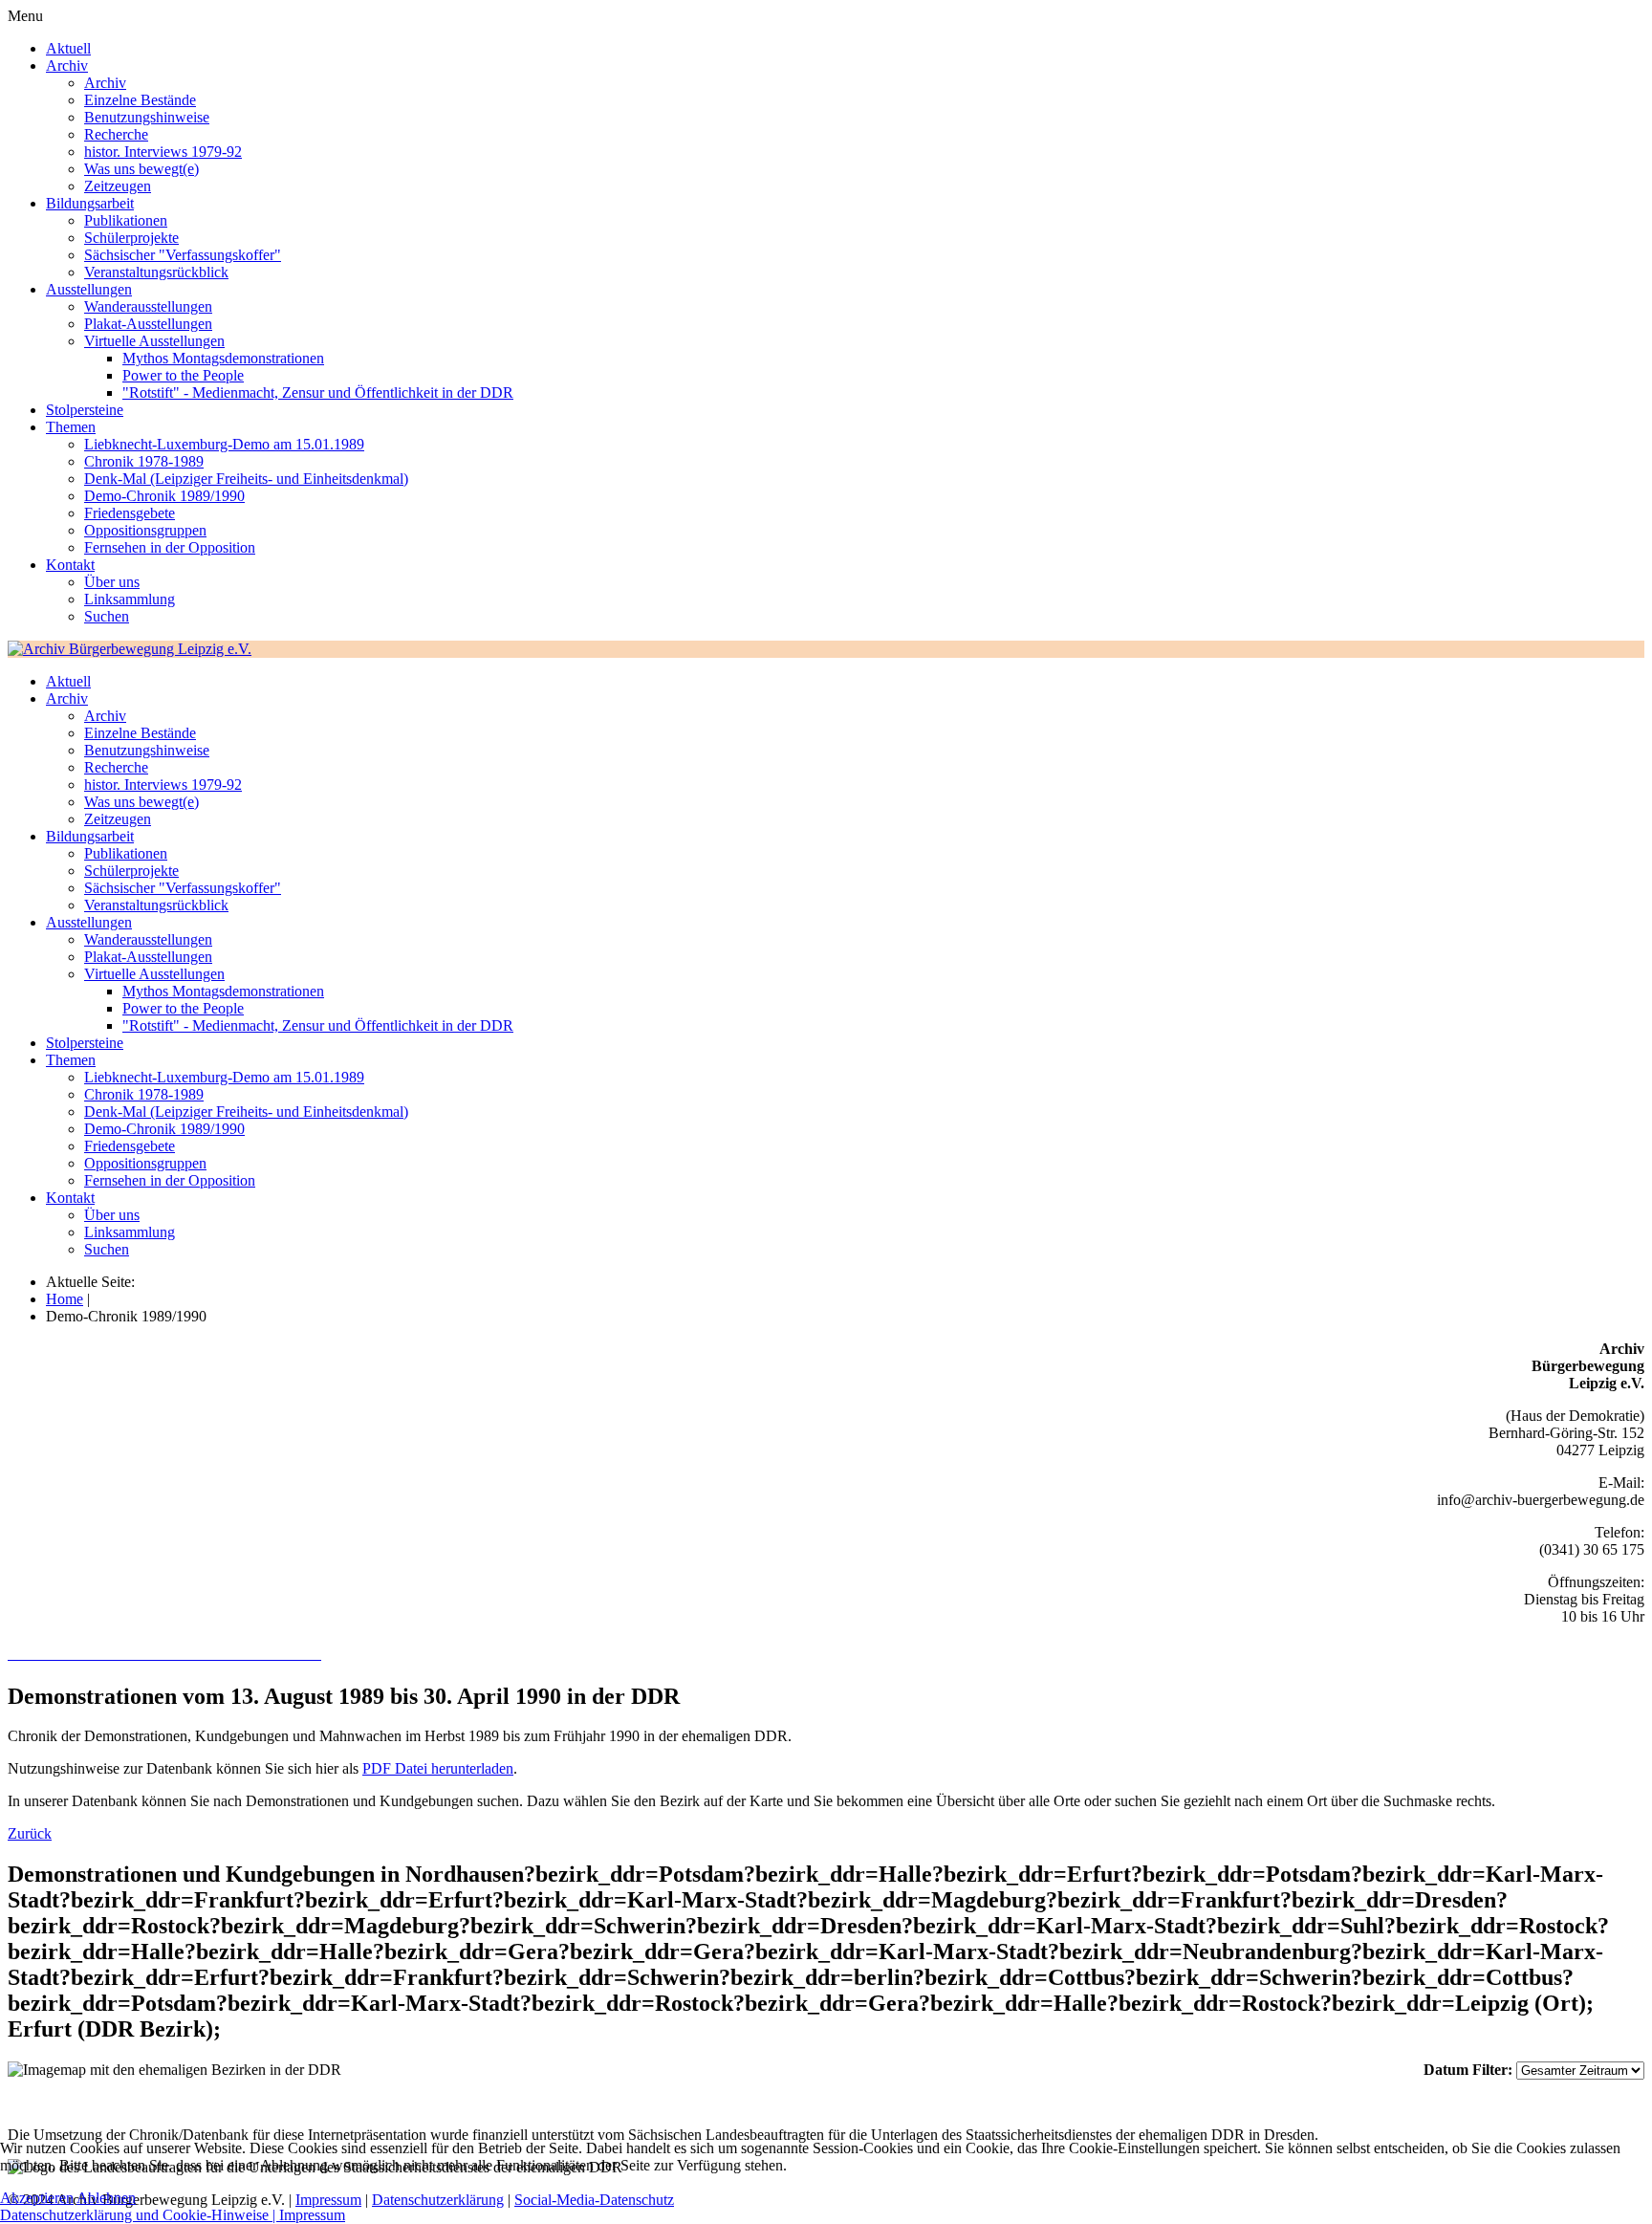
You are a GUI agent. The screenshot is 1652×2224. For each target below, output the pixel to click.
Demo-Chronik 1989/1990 (164, 496)
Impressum (312, 2215)
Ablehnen (106, 2198)
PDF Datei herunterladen (438, 1768)
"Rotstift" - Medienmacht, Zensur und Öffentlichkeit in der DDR (318, 392)
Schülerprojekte (131, 238)
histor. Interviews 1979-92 (163, 152)
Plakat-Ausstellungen (148, 324)
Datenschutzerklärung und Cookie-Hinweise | (140, 2215)
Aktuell (68, 48)
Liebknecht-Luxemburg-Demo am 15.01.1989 (224, 444)
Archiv (67, 65)
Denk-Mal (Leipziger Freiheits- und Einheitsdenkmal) (246, 479)
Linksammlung (130, 599)
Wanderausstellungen (148, 306)
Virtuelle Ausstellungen (154, 341)
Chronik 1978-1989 (144, 461)
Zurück (30, 1833)
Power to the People (183, 375)
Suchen (107, 616)
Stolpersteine (85, 410)
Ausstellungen (89, 289)
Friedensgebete (130, 513)
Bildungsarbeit (90, 203)
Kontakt (70, 565)
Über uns (112, 582)
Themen (71, 427)
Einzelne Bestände (140, 100)
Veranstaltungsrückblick (156, 272)
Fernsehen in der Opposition (170, 547)
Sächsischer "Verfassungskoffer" (183, 255)
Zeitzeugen (118, 186)
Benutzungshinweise (147, 117)
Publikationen (126, 220)
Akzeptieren (37, 2198)
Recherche (116, 134)
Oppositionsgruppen (145, 530)
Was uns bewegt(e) (141, 169)
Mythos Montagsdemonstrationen (223, 358)
